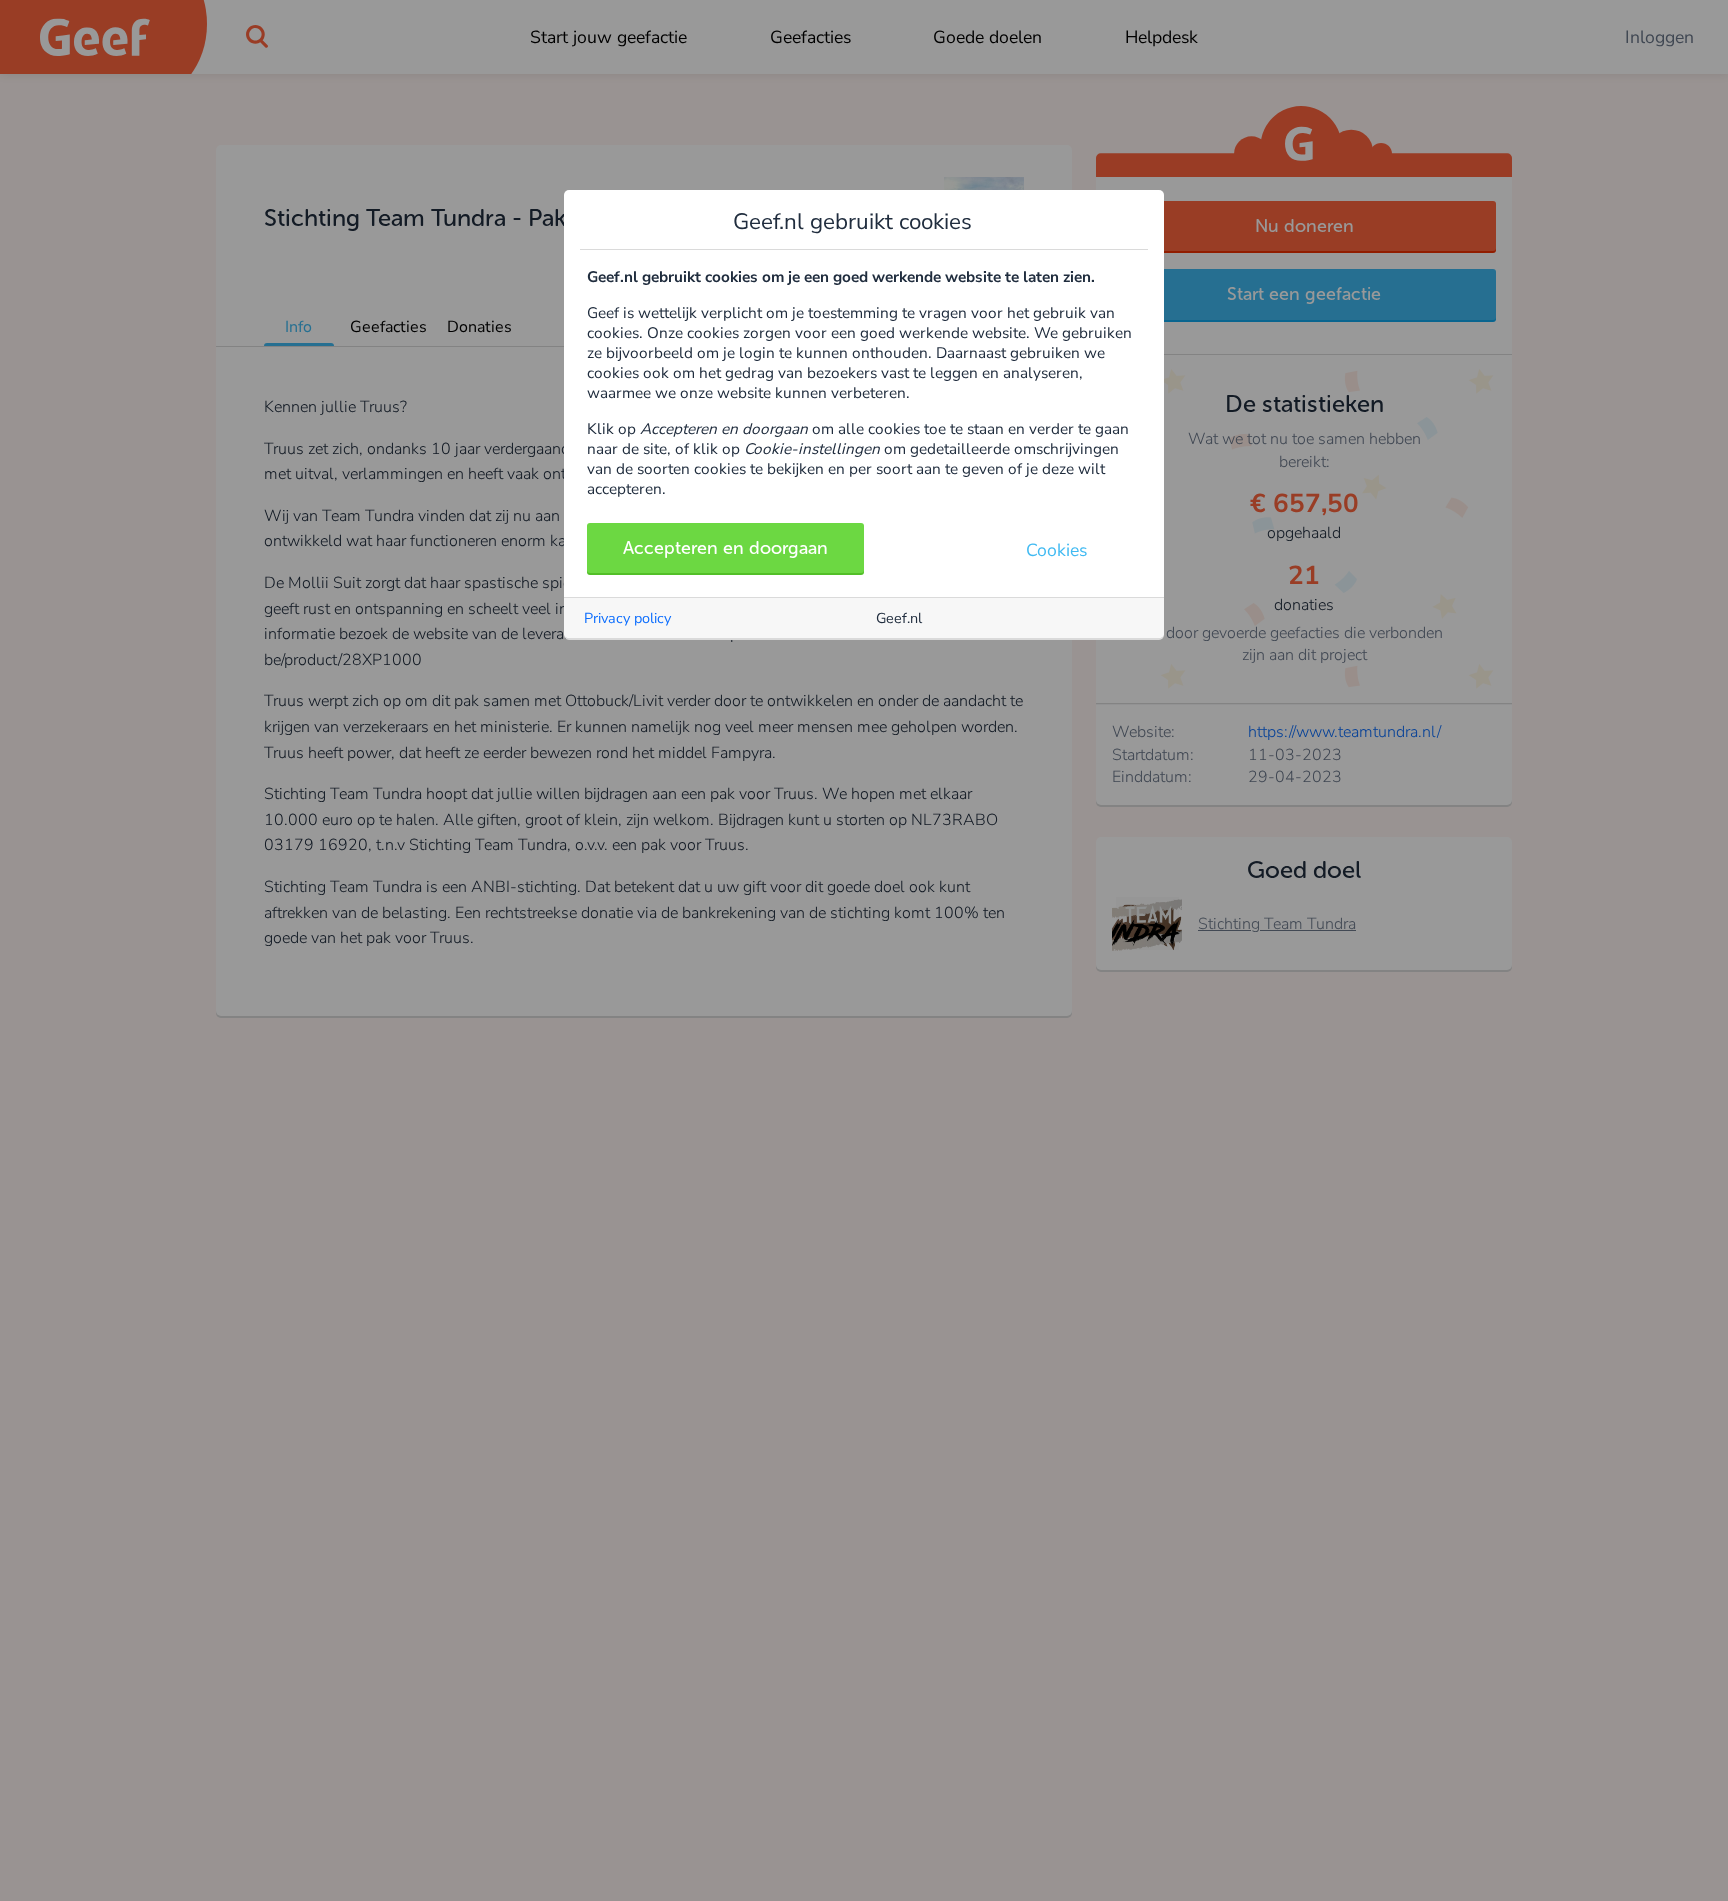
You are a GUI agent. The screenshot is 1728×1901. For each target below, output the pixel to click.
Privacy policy (627, 618)
